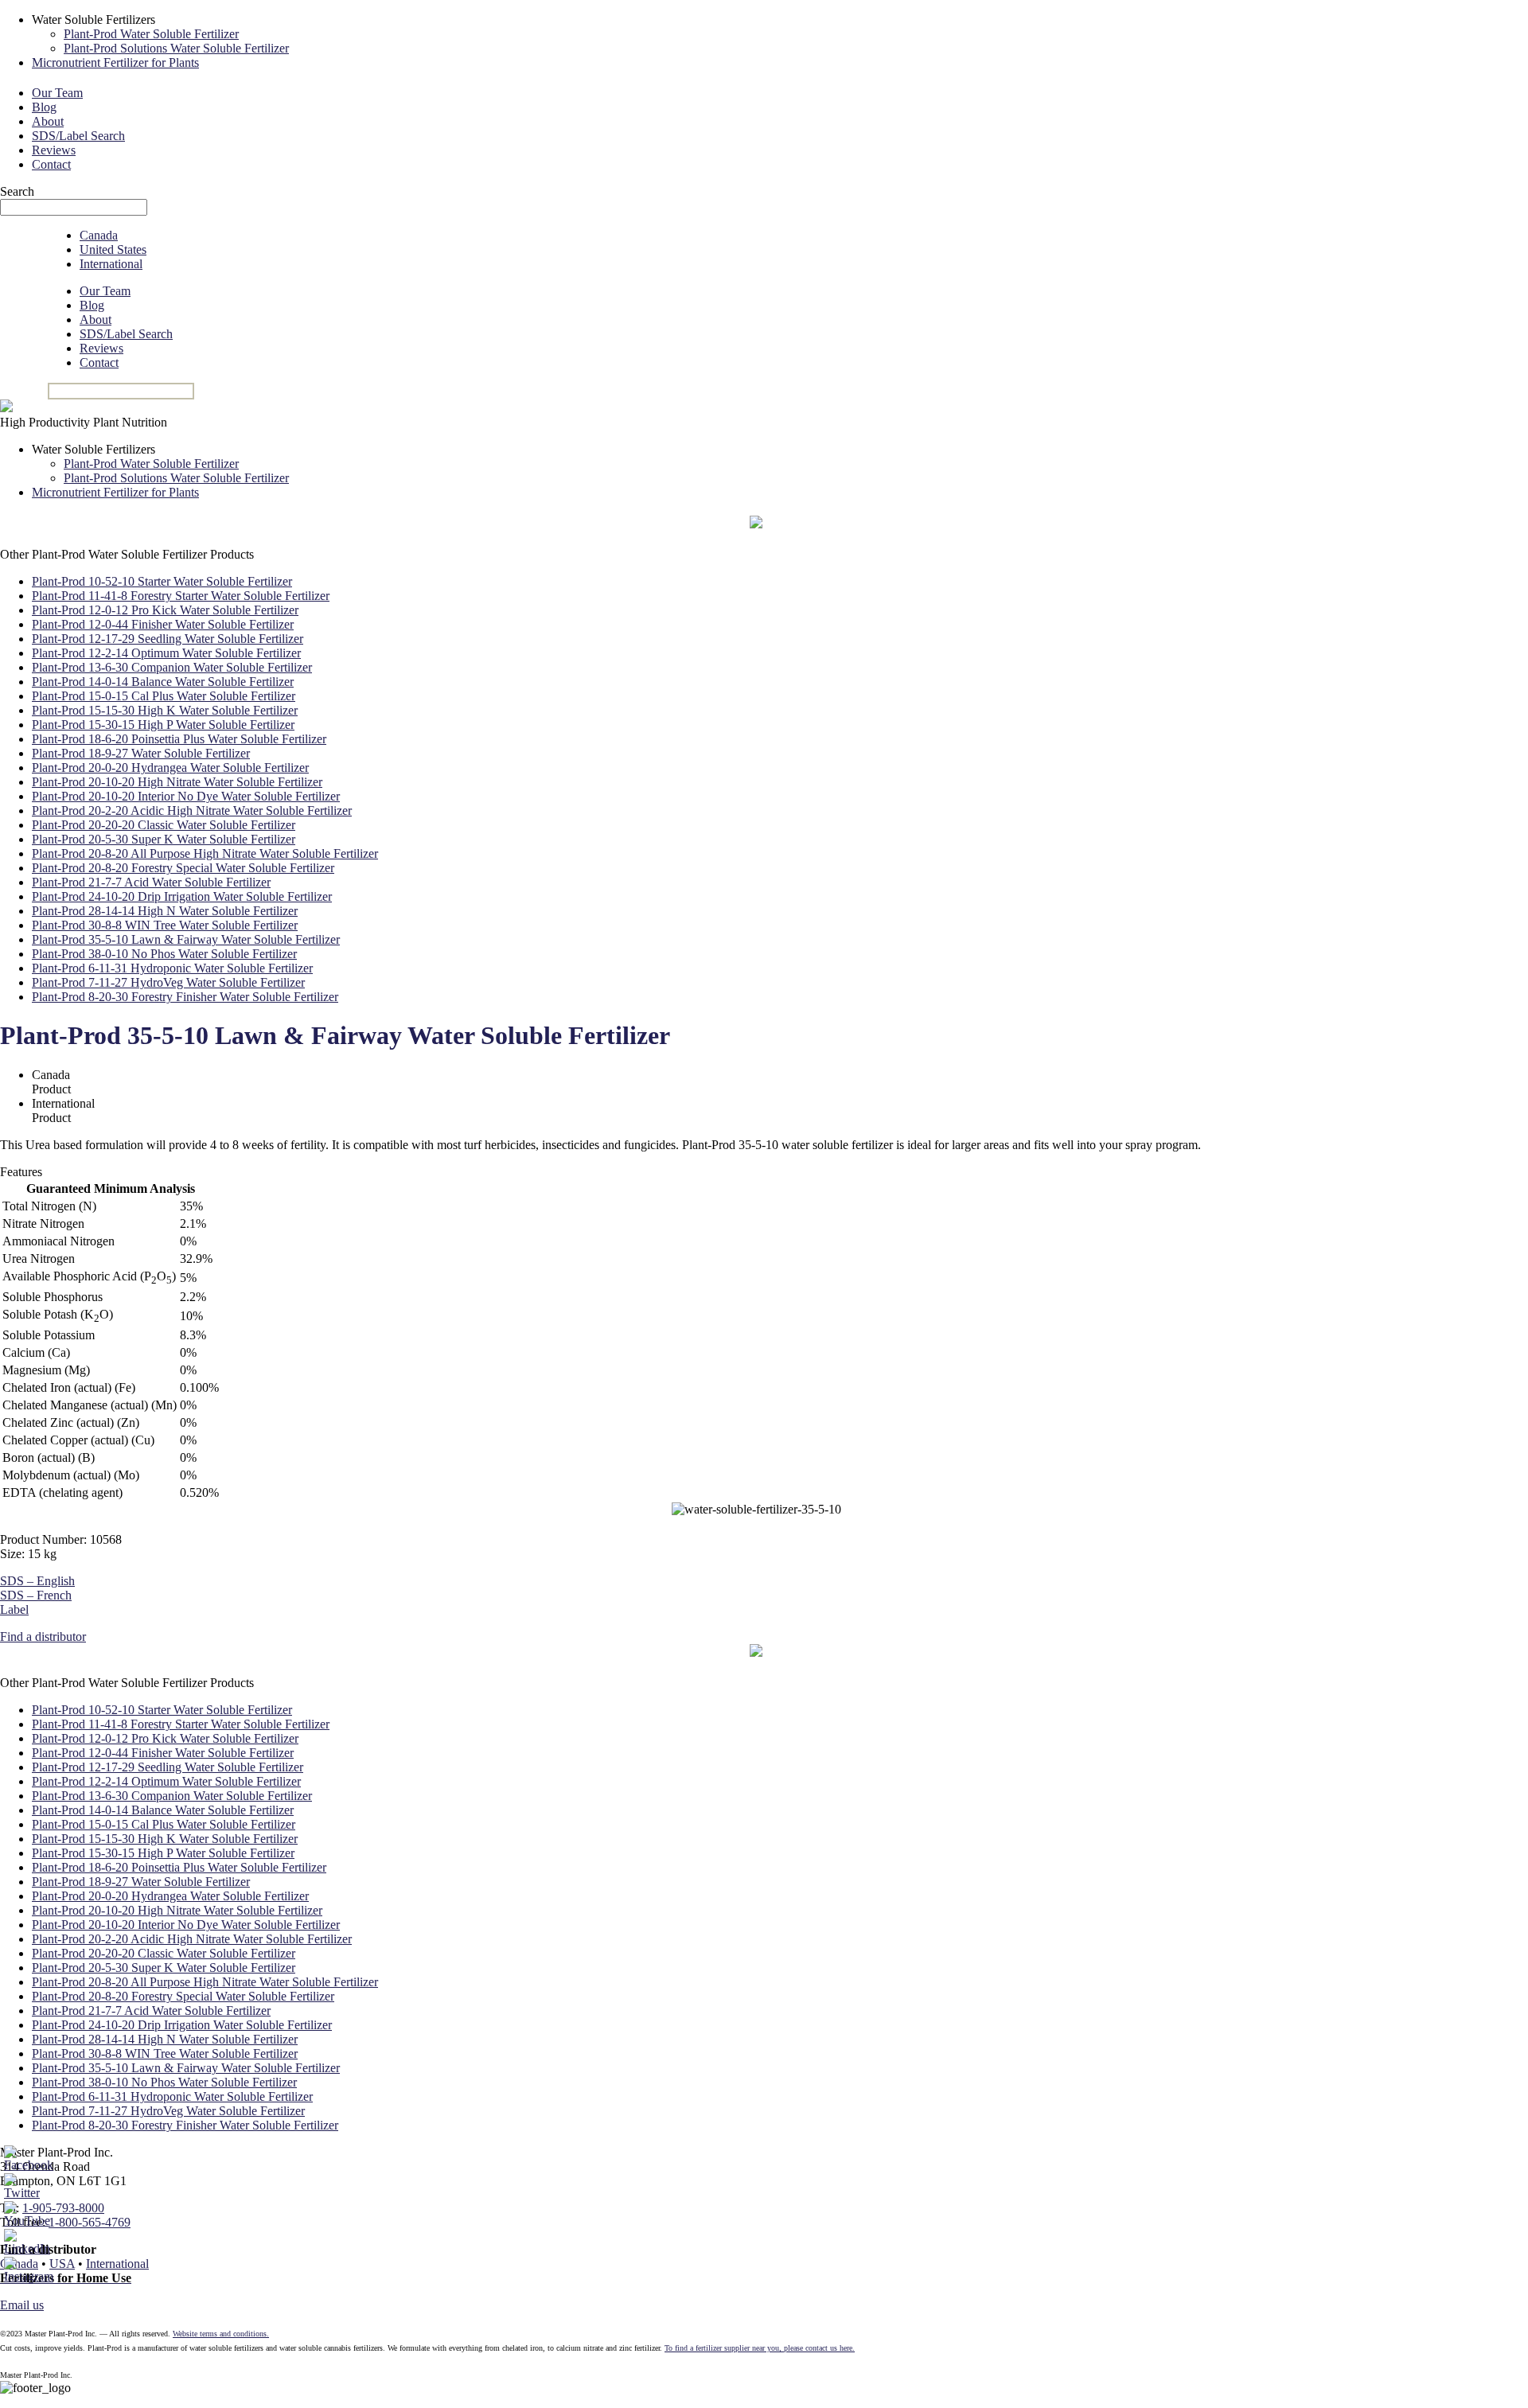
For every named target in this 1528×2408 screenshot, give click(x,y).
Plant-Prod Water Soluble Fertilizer (151, 34)
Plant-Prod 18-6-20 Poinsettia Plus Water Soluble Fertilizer (179, 739)
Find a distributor (43, 1637)
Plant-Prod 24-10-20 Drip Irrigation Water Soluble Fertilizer (182, 896)
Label (14, 1609)
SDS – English (37, 1581)
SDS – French (36, 1595)
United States (113, 249)
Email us (22, 2305)
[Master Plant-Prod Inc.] (6, 408)
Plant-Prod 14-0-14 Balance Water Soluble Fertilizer (163, 682)
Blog (44, 107)
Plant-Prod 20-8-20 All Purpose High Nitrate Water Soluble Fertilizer (205, 853)
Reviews (54, 150)
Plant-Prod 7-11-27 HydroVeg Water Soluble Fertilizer (168, 982)
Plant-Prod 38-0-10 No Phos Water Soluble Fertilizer (164, 954)
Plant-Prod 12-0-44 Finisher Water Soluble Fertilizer (163, 624)
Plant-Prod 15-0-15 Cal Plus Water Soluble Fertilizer (164, 696)
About (48, 121)
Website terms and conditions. (221, 2334)
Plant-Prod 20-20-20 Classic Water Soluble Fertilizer (164, 825)
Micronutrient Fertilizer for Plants (115, 62)
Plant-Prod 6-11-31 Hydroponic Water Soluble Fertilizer (172, 968)
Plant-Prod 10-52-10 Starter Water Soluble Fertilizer (162, 581)
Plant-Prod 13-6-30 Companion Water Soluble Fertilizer (172, 667)
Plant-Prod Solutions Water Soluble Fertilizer (176, 48)
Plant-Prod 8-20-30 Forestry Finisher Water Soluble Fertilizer (185, 997)
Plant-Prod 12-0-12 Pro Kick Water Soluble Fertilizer (165, 610)
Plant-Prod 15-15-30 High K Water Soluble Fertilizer (165, 710)
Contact (51, 164)
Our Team (57, 93)
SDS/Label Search (78, 136)
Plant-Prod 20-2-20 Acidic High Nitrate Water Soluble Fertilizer (192, 810)
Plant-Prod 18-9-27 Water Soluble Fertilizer (141, 753)
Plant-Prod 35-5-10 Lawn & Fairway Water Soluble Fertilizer (186, 939)
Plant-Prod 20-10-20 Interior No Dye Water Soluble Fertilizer (186, 796)
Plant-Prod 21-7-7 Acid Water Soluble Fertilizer (151, 882)
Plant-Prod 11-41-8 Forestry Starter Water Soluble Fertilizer (181, 596)
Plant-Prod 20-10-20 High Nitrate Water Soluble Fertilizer (177, 782)
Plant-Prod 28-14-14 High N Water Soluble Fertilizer (165, 911)
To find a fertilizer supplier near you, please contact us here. (760, 2348)
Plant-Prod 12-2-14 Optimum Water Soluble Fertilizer (166, 653)
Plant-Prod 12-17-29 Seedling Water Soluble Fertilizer (168, 639)
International (111, 264)
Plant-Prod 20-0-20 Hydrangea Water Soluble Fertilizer (170, 768)
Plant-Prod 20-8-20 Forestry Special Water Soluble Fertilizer (183, 868)
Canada (99, 235)
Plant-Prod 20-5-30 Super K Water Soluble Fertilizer (164, 839)
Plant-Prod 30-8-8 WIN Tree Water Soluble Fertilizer (165, 925)
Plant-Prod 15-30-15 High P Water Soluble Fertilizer (163, 725)
